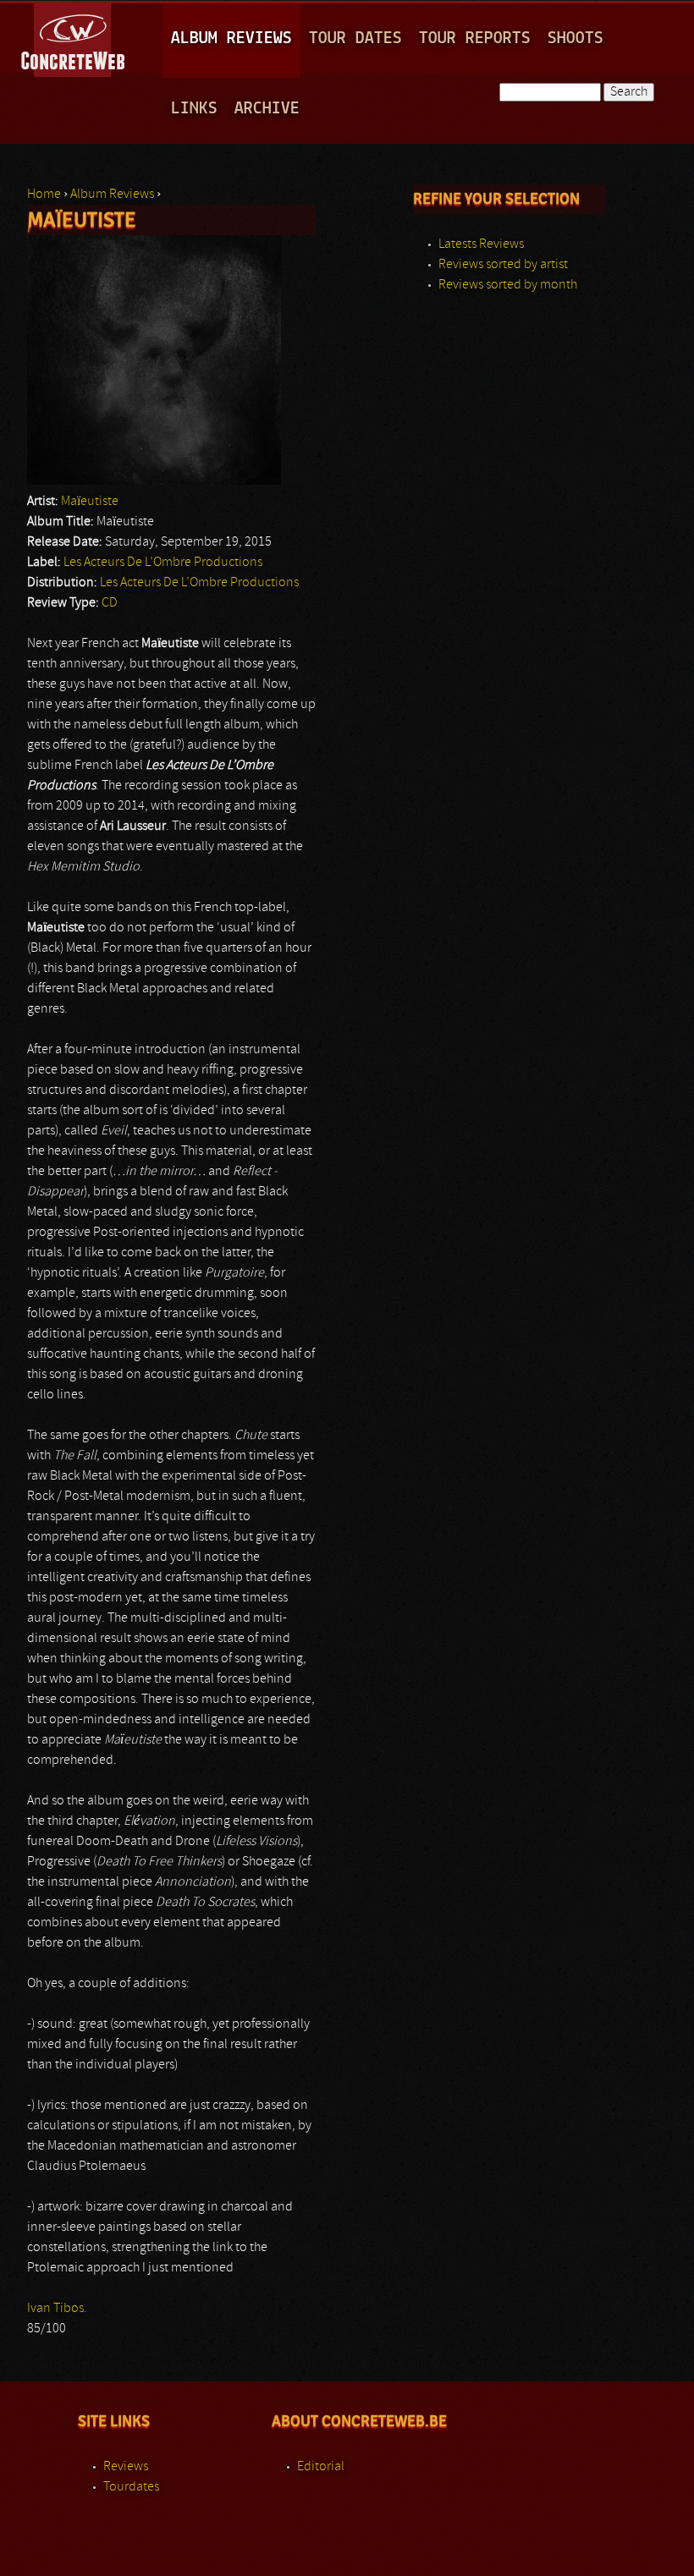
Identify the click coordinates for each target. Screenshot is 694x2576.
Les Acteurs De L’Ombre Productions (163, 563)
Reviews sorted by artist (503, 265)
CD (110, 603)
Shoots (576, 38)
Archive (267, 109)
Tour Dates (355, 38)
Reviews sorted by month (508, 285)
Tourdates (131, 2487)
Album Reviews (231, 38)
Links (194, 109)
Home (44, 195)
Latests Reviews (481, 244)
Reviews (126, 2467)
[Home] (74, 37)
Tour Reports (475, 38)
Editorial (321, 2467)
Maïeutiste (90, 502)
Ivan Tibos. (57, 2309)
